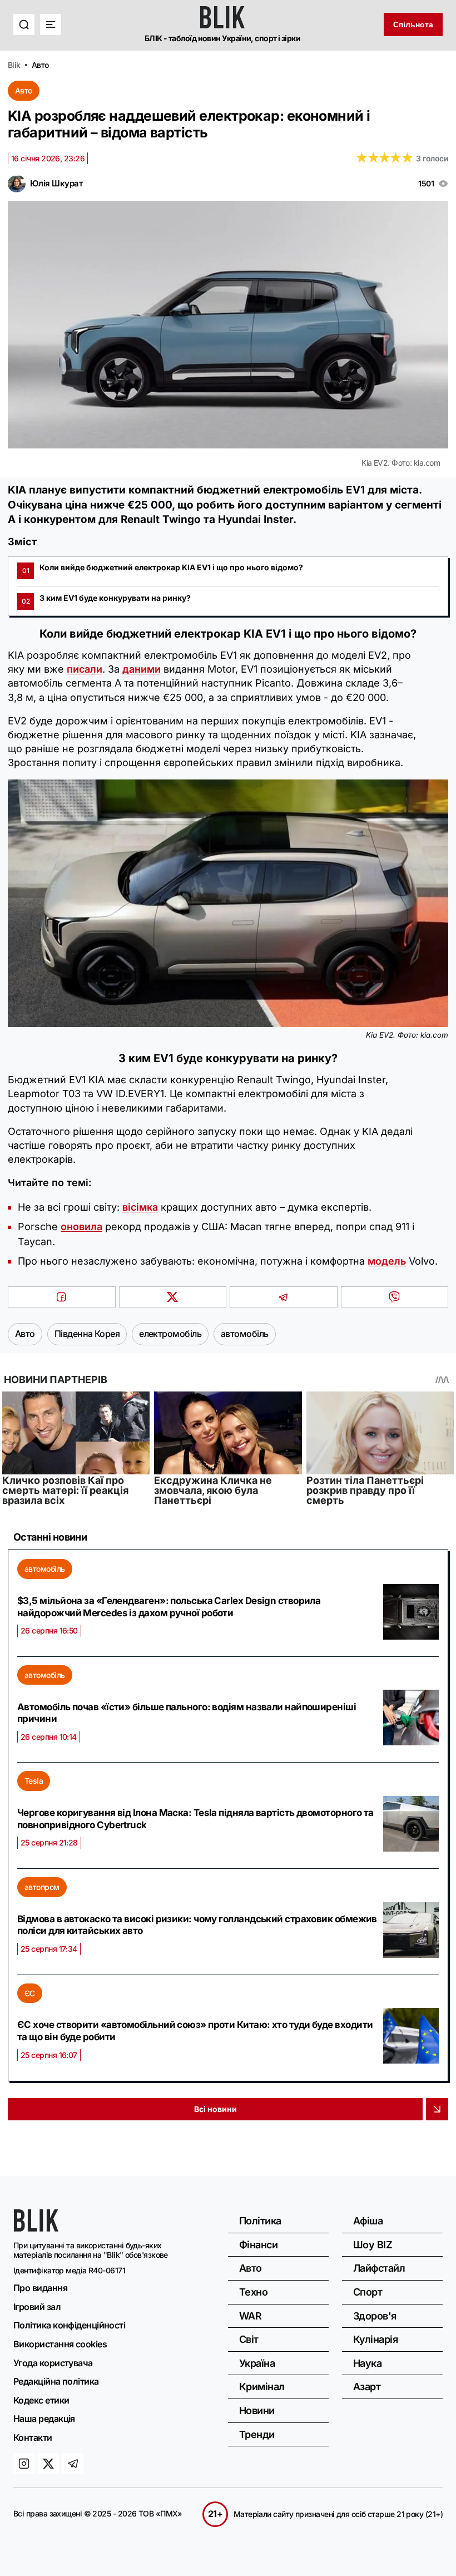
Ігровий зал (37, 2307)
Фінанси (258, 2245)
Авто (24, 90)
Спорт (368, 2292)
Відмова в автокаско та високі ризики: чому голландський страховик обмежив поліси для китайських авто (197, 1925)
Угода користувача (53, 2363)
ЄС (30, 1993)
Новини (257, 2410)
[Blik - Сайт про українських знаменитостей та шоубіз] (36, 2228)
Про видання (40, 2288)
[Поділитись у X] (173, 1297)
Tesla (34, 1781)
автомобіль (45, 1569)
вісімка (140, 1207)
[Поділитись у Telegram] (284, 1297)
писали (85, 669)
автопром (42, 1887)
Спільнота (413, 24)
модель (387, 1261)
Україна (257, 2363)
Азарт (367, 2387)
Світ (249, 2339)
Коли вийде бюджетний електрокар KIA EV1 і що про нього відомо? (163, 569)
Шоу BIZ (373, 2245)
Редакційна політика (56, 2381)
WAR (250, 2316)
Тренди (257, 2434)
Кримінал (262, 2387)
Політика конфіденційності (69, 2325)
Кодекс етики (41, 2400)
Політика (260, 2221)
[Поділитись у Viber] (395, 1297)
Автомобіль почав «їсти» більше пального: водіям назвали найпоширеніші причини (187, 1713)
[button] (24, 24)
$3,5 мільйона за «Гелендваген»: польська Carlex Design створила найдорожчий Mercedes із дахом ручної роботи (169, 1607)
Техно (253, 2292)
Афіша (368, 2221)
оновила (81, 1227)
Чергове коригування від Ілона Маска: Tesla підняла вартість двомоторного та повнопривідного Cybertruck (195, 1819)
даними (142, 669)
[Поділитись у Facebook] (62, 1297)
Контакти (33, 2437)
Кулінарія (375, 2339)
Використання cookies (60, 2344)
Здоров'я (375, 2316)
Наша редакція (44, 2419)
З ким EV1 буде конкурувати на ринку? (106, 599)
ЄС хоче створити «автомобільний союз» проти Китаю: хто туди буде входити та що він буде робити (195, 2031)
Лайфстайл (379, 2268)
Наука (367, 2363)
